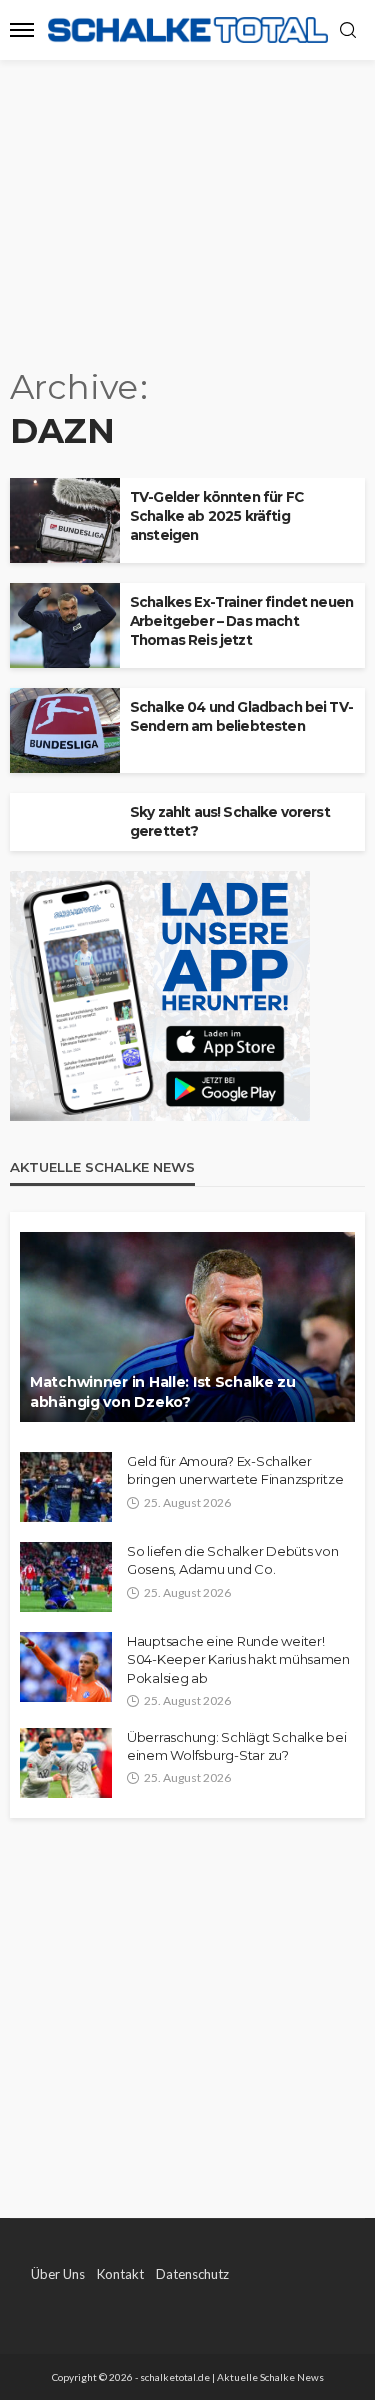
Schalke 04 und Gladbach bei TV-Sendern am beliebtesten (241, 716)
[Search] (348, 31)
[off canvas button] (22, 30)
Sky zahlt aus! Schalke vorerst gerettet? (230, 821)
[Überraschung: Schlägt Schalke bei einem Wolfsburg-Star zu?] (66, 1763)
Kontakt (120, 2274)
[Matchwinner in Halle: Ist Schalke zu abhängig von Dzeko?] (187, 1327)
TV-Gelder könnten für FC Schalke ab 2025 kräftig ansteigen (216, 516)
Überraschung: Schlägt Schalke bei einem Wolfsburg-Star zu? (236, 1746)
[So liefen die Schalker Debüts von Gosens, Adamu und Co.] (66, 1577)
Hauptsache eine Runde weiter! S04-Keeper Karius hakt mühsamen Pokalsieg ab (238, 1659)
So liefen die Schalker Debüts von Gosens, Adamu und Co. (232, 1560)
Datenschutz (192, 2274)
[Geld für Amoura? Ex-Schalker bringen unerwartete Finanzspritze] (66, 1487)
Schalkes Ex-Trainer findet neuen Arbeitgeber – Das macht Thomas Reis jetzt (241, 621)
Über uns (58, 2274)
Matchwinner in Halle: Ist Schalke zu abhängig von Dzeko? (163, 1392)
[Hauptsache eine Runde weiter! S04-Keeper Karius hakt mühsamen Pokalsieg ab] (66, 1667)
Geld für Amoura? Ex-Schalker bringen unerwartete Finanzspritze (235, 1470)
